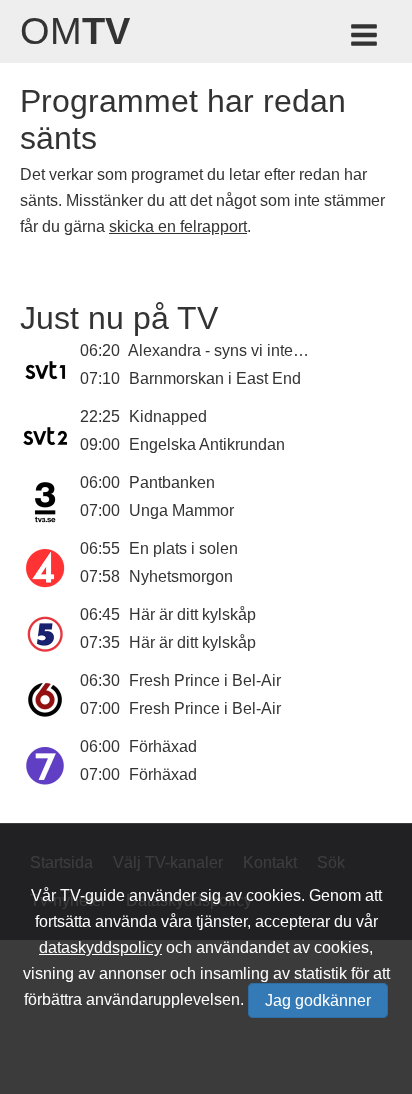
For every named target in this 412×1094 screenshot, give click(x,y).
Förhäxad (163, 746)
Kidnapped (168, 416)
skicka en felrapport (178, 226)
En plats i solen (183, 548)
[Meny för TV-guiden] (365, 38)
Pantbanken (172, 482)
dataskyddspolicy (100, 947)
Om (75, 31)
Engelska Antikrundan (207, 444)
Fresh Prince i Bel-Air (205, 680)
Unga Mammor (181, 510)
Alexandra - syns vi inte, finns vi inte (254, 350)
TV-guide (92, 895)
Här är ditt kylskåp (192, 614)
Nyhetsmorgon (181, 576)
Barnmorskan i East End (215, 378)
